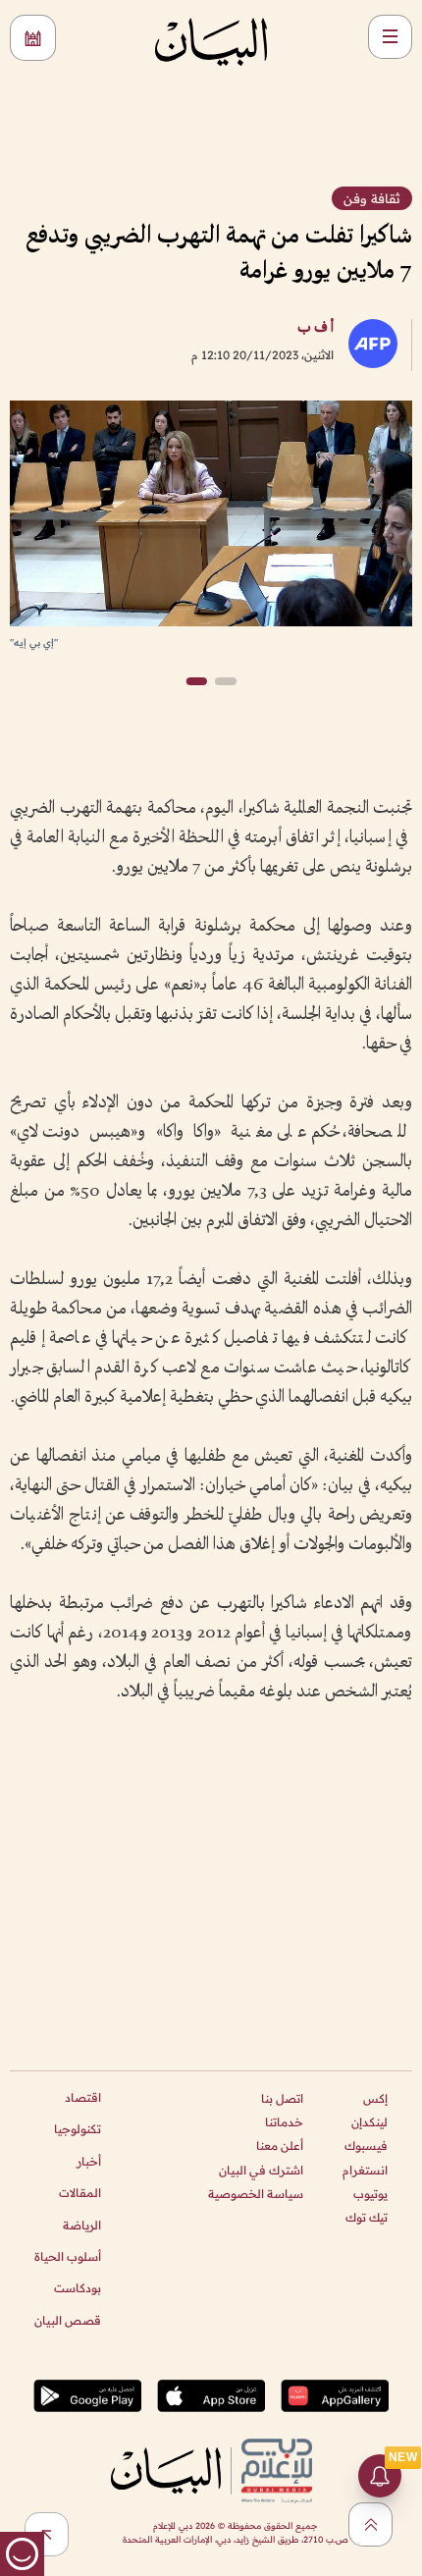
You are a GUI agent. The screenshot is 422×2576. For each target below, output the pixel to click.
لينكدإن (369, 2122)
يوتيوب (370, 2194)
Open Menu (390, 37)
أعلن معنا (280, 2146)
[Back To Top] (370, 2524)
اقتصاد (83, 2097)
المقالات (80, 2193)
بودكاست (78, 2288)
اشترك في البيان (261, 2170)
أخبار (89, 2161)
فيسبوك (366, 2146)
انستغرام (365, 2170)
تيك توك (367, 2217)
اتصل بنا (282, 2098)
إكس (375, 2098)
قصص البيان (68, 2320)
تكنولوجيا (78, 2129)
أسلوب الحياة (68, 2256)
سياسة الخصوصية (256, 2194)
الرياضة (82, 2225)
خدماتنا (284, 2122)
